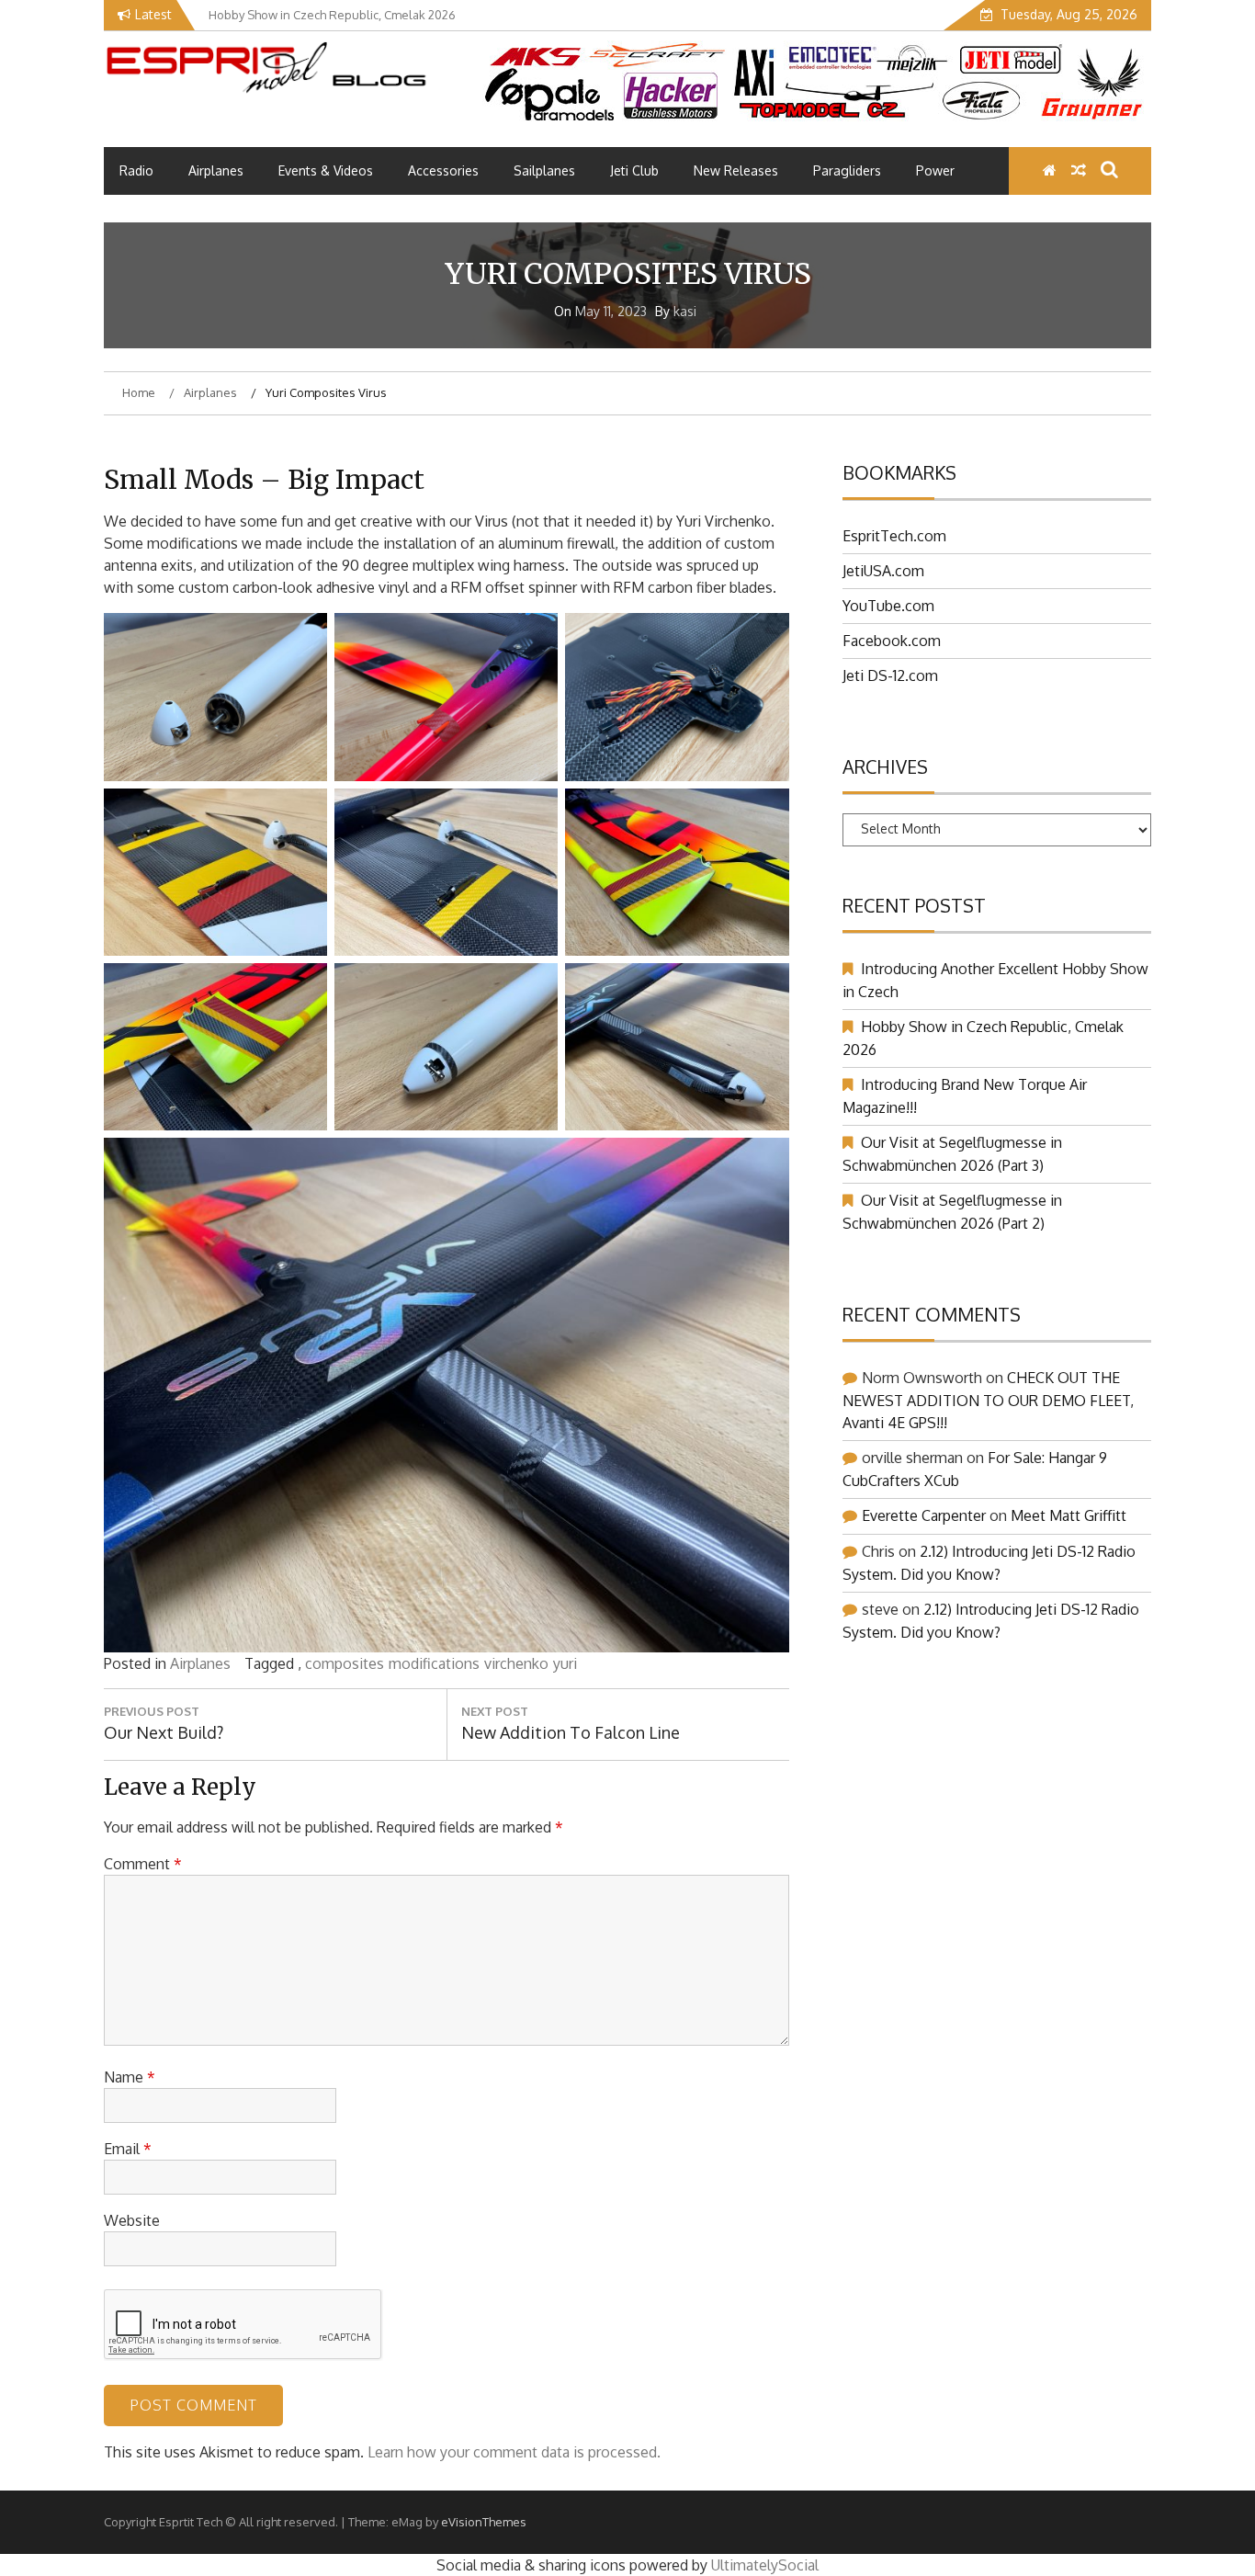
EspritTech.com (894, 536)
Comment (143, 1864)
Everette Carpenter (924, 1515)
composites (345, 1663)
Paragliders (847, 170)
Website (132, 2220)
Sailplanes (544, 170)
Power (935, 170)
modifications (434, 1663)
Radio (136, 170)
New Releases (736, 170)
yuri (565, 1663)
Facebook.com (892, 641)
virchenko (516, 1663)
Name (130, 2077)
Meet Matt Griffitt (1068, 1515)
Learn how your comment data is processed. (514, 2452)
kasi (685, 311)
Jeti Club (634, 170)
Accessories (443, 170)
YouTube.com (888, 606)
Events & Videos (326, 170)
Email (128, 2149)
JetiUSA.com (883, 571)
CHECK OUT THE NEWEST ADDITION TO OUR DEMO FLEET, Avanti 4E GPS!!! (988, 1400)
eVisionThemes (484, 2522)
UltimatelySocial (765, 2565)
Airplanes (216, 170)
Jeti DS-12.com (890, 675)
